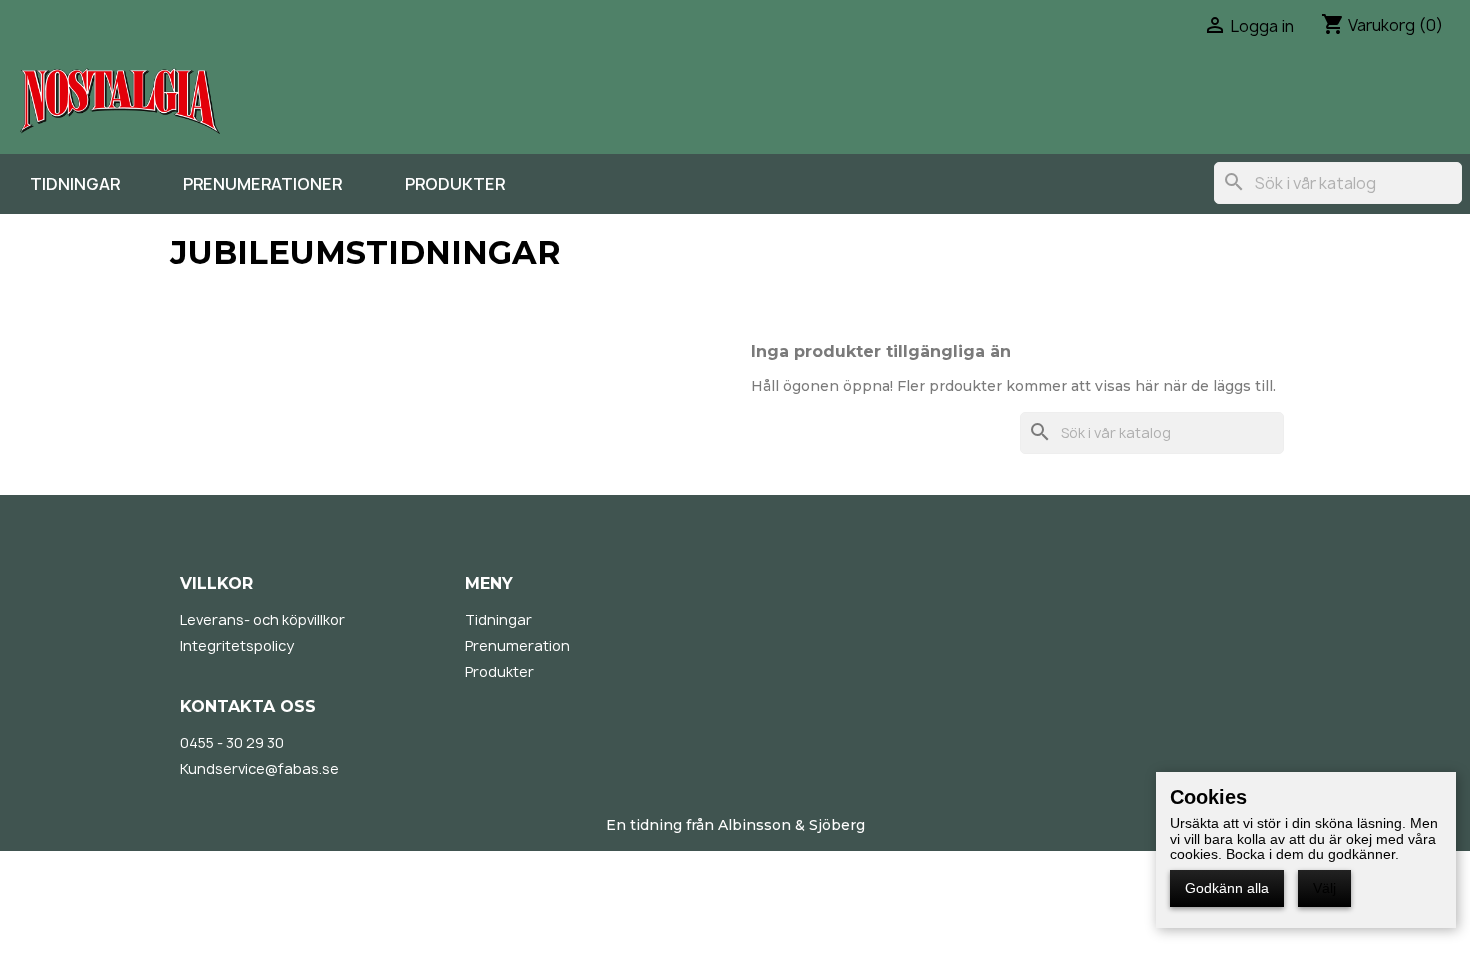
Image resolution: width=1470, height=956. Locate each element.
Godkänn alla (1227, 888)
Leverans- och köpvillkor (262, 619)
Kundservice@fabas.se (259, 768)
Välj (1324, 888)
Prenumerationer (262, 184)
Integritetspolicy (237, 645)
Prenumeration (517, 645)
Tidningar (75, 184)
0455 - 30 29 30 (232, 742)
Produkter (455, 184)
